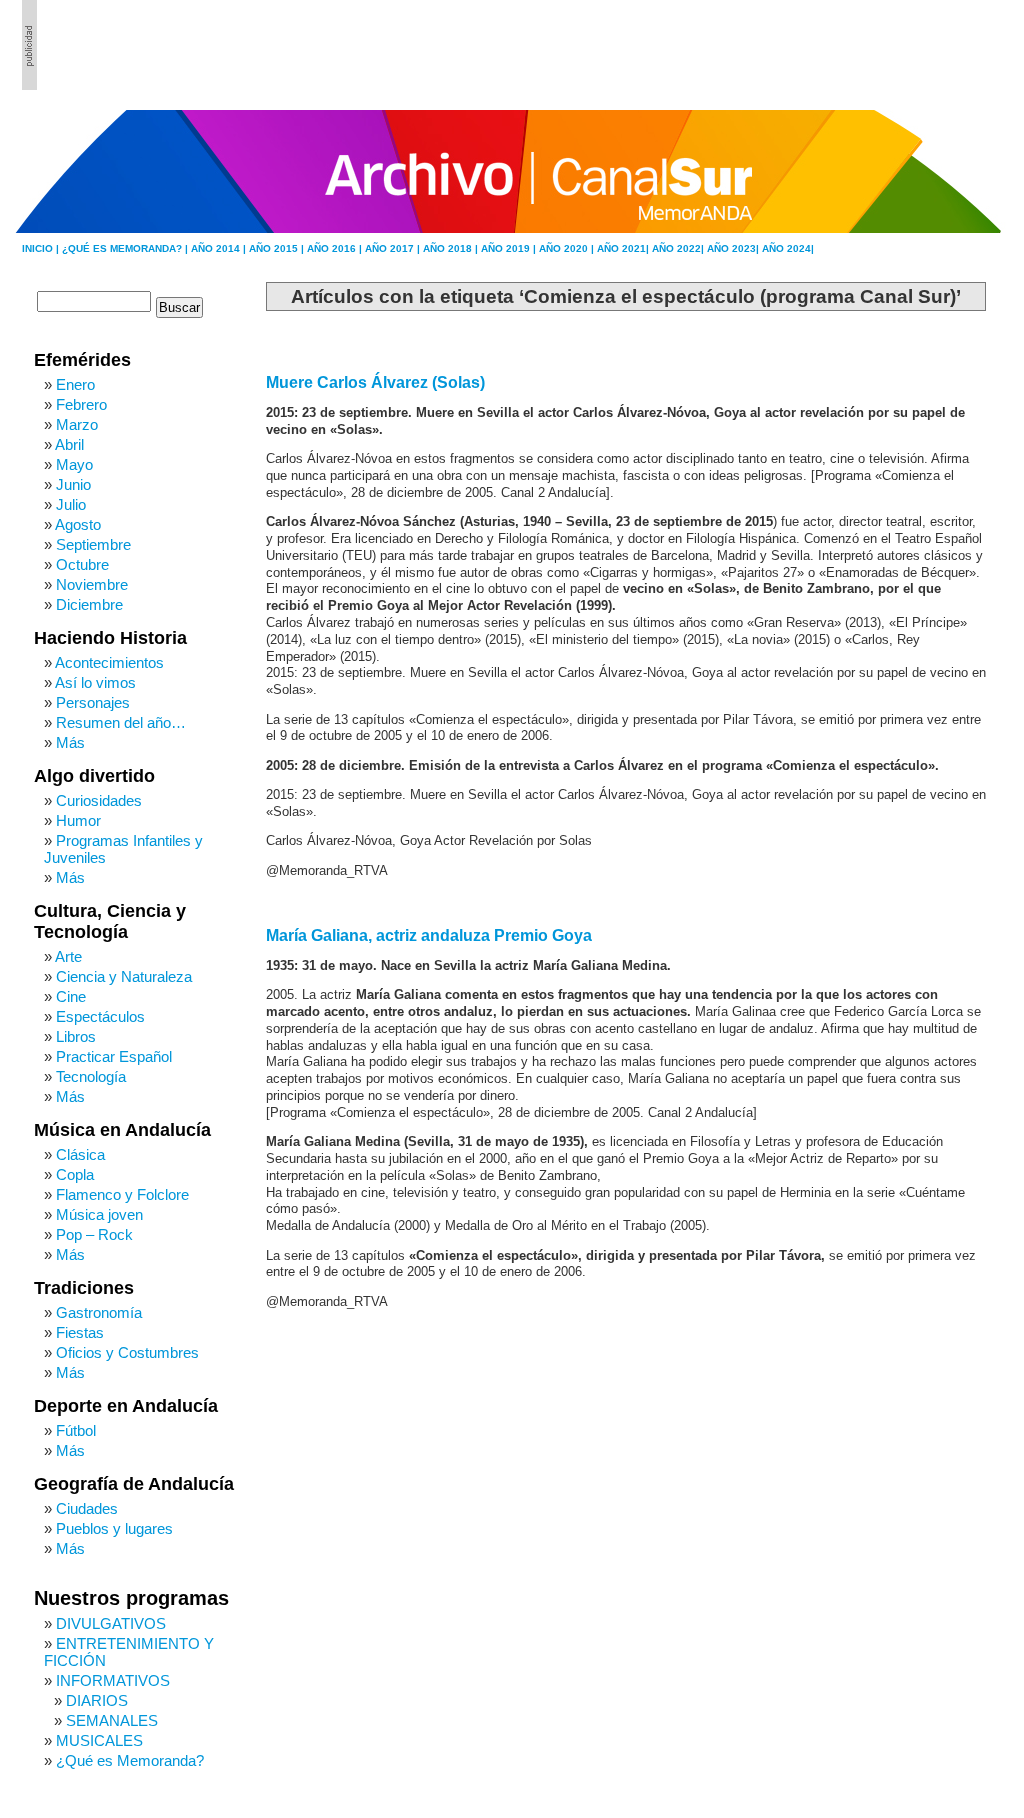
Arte (68, 956)
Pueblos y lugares (114, 1528)
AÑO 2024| (788, 248)
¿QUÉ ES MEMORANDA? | (126, 248)
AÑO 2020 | (568, 248)
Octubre (82, 564)
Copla (75, 1174)
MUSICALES (99, 1740)
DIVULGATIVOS (111, 1623)
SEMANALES (112, 1720)
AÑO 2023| (734, 248)
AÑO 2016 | (336, 248)
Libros (76, 1036)
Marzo (77, 424)
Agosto (78, 524)
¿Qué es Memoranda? (130, 1760)
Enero (75, 384)
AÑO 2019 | (510, 248)
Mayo (74, 464)
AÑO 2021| (624, 248)
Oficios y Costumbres (127, 1352)
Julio (71, 504)
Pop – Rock (94, 1234)
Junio (73, 484)
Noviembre (92, 584)
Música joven (99, 1214)
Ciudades (87, 1508)
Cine (71, 996)
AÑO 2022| (679, 248)
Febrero (81, 404)
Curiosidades (99, 800)
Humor (78, 820)
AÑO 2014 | (220, 248)
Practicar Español (114, 1056)
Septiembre (93, 544)
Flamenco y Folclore (122, 1194)
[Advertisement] (893, 45)
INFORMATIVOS (113, 1680)
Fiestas (80, 1332)
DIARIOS (97, 1700)
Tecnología (91, 1076)
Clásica (80, 1154)
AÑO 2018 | (452, 248)
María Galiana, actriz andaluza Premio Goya (429, 935)
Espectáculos (100, 1016)
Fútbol (76, 1430)
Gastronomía (99, 1312)
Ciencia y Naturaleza (124, 976)
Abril (69, 444)
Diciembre (89, 604)
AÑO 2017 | (394, 248)
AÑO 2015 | (278, 248)
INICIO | (42, 248)
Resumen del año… (121, 722)
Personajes (93, 702)
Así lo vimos (95, 682)
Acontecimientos (109, 662)
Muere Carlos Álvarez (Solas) (375, 382)
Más (70, 742)
